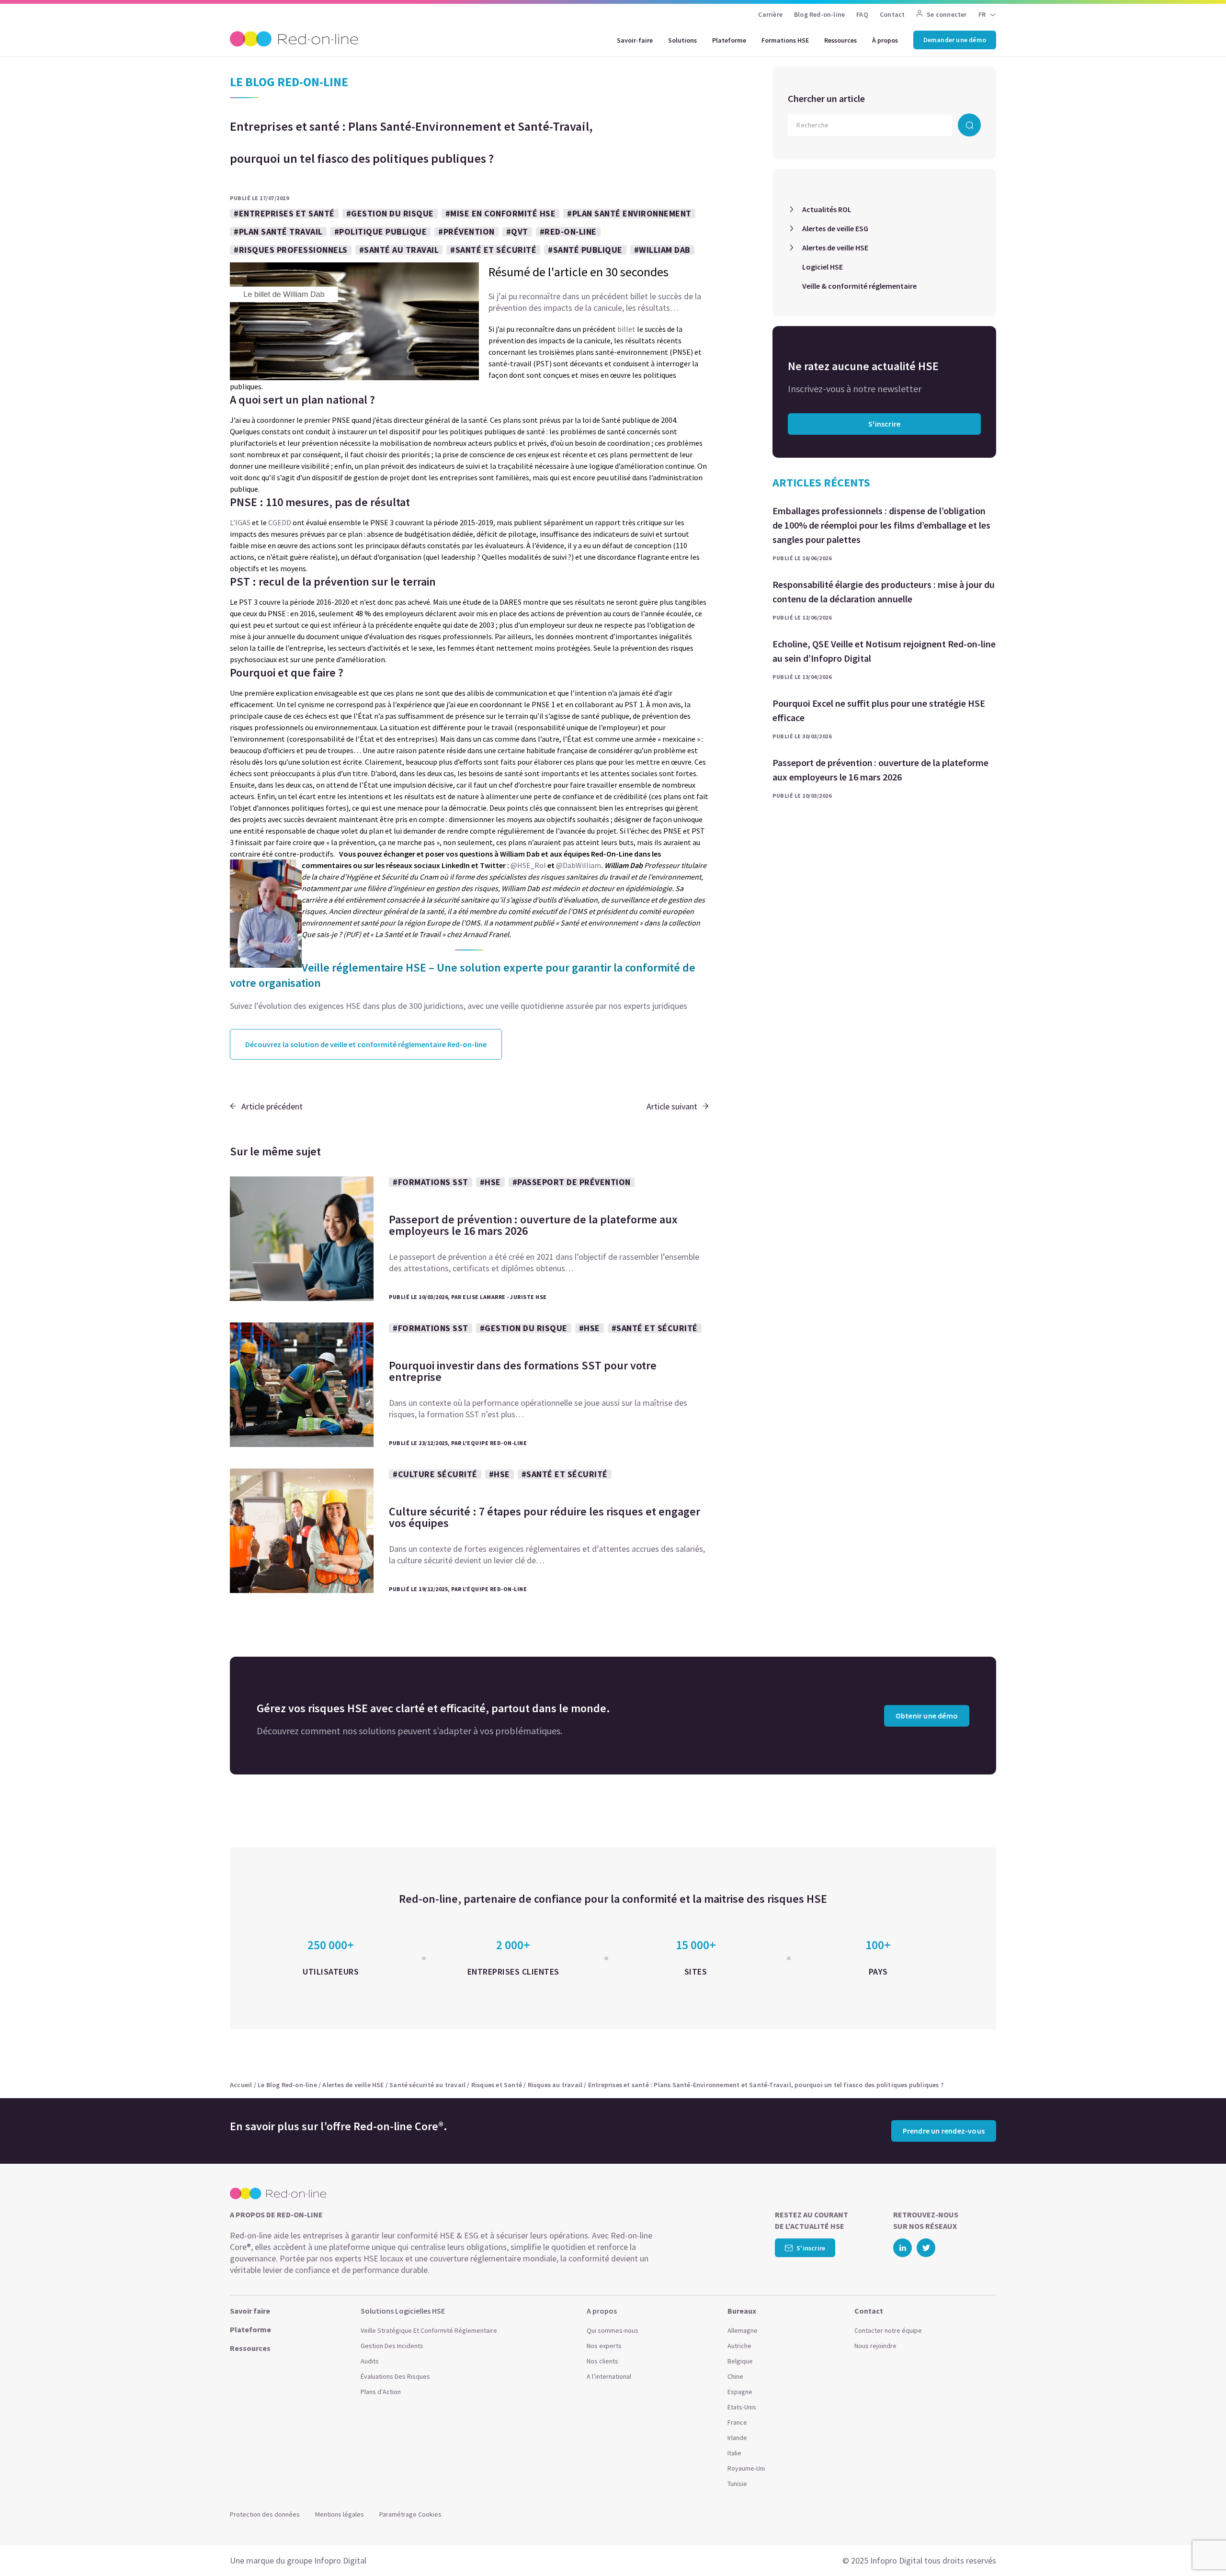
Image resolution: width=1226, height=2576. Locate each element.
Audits (370, 2361)
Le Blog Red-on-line (287, 2085)
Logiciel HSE (823, 267)
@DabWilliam (579, 865)
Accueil (241, 2085)
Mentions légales (340, 2514)
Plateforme (729, 40)
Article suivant (672, 1106)
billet (626, 329)
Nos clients (602, 2361)
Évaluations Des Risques (395, 2376)
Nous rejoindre (875, 2346)
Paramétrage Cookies (410, 2514)
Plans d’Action (381, 2392)
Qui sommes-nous (613, 2330)
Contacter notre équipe (888, 2330)
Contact (892, 14)
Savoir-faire (635, 40)
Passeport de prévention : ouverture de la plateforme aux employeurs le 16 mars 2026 (880, 770)
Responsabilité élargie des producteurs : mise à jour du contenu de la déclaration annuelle (884, 592)
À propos (885, 40)
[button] (1200, 2547)
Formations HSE (785, 40)
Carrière (770, 14)
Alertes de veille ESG (835, 228)
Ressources (840, 40)
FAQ (862, 14)
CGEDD (280, 522)
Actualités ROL (827, 209)
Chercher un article (826, 98)
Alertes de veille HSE (835, 248)
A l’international (609, 2376)
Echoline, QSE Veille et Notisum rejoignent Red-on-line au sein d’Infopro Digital (884, 651)
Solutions (682, 40)
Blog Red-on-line (819, 14)
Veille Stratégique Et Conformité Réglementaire (429, 2330)
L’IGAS (240, 522)
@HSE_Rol (528, 865)
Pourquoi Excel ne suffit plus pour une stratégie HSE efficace (879, 710)
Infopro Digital (340, 2560)
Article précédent (272, 1106)
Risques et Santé (497, 2085)
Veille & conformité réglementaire (859, 286)
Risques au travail (555, 2085)
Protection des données (265, 2514)
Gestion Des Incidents (392, 2346)
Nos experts (604, 2346)
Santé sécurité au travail (427, 2085)
